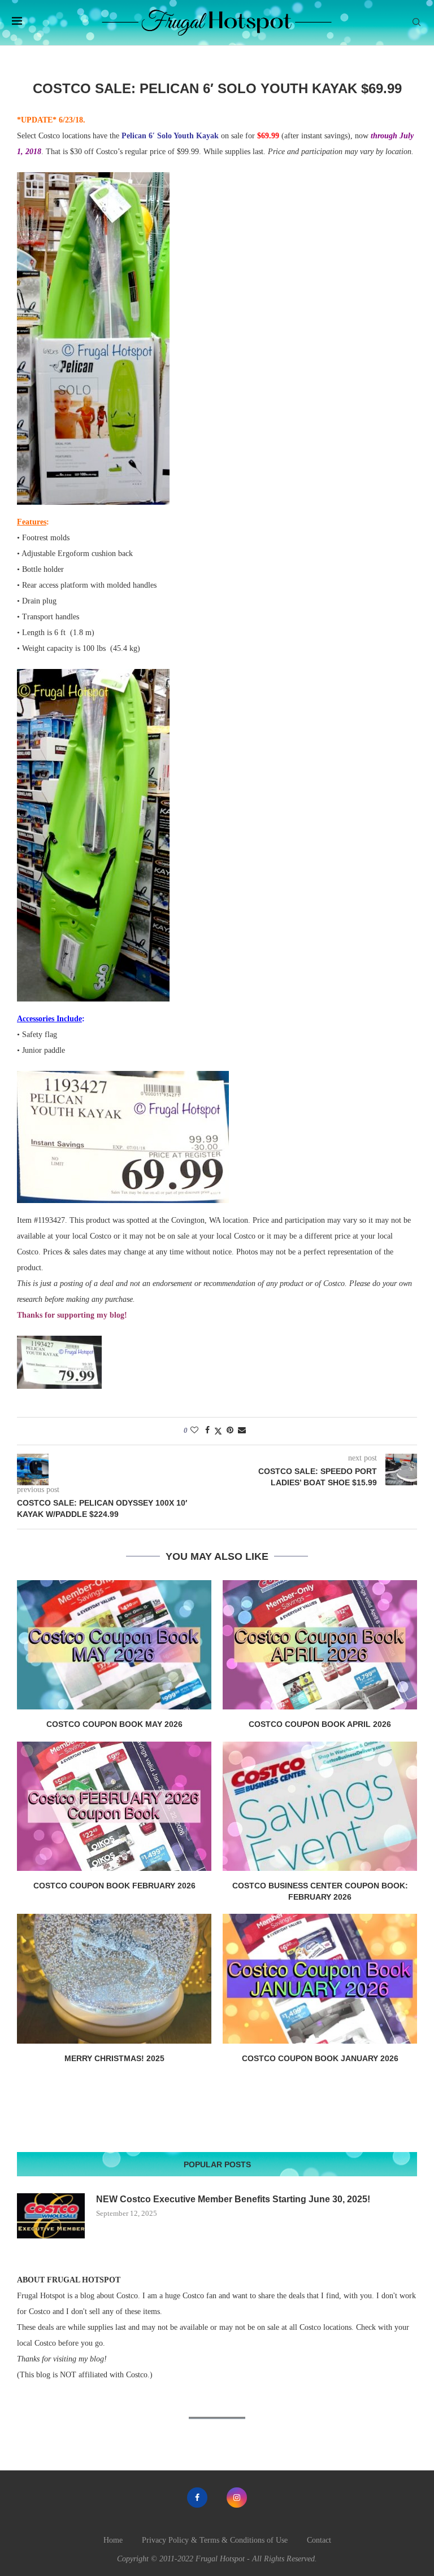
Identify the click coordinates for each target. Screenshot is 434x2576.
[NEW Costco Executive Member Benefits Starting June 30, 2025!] (51, 2216)
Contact (319, 2540)
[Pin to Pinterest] (230, 1431)
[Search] (416, 23)
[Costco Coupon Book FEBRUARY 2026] (114, 1806)
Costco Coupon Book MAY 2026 (114, 1724)
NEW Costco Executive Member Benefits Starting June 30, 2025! (233, 2199)
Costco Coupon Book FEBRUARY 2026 (114, 1886)
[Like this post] (194, 1431)
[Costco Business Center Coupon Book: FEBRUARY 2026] (320, 1806)
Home (113, 2540)
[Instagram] (237, 2498)
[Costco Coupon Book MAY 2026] (114, 1645)
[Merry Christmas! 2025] (114, 1978)
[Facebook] (197, 2498)
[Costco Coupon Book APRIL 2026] (320, 1645)
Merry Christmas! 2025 (114, 2058)
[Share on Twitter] (218, 1431)
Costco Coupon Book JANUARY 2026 (320, 2058)
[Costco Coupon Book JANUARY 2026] (320, 1978)
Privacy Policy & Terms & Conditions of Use (215, 2540)
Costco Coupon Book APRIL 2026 (320, 1724)
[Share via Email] (242, 1431)
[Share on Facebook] (207, 1431)
